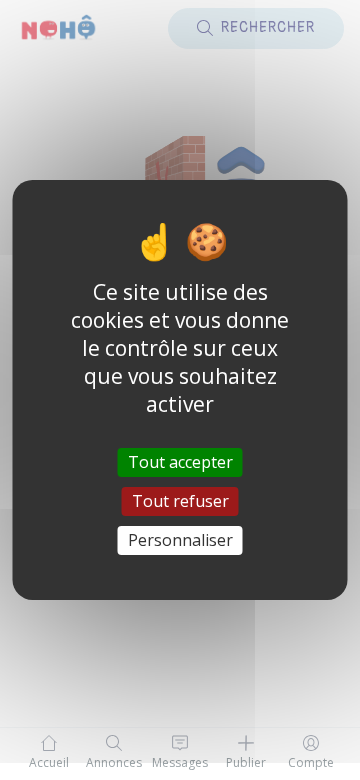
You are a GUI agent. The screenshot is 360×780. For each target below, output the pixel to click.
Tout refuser (180, 501)
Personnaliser (180, 540)
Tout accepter (180, 461)
